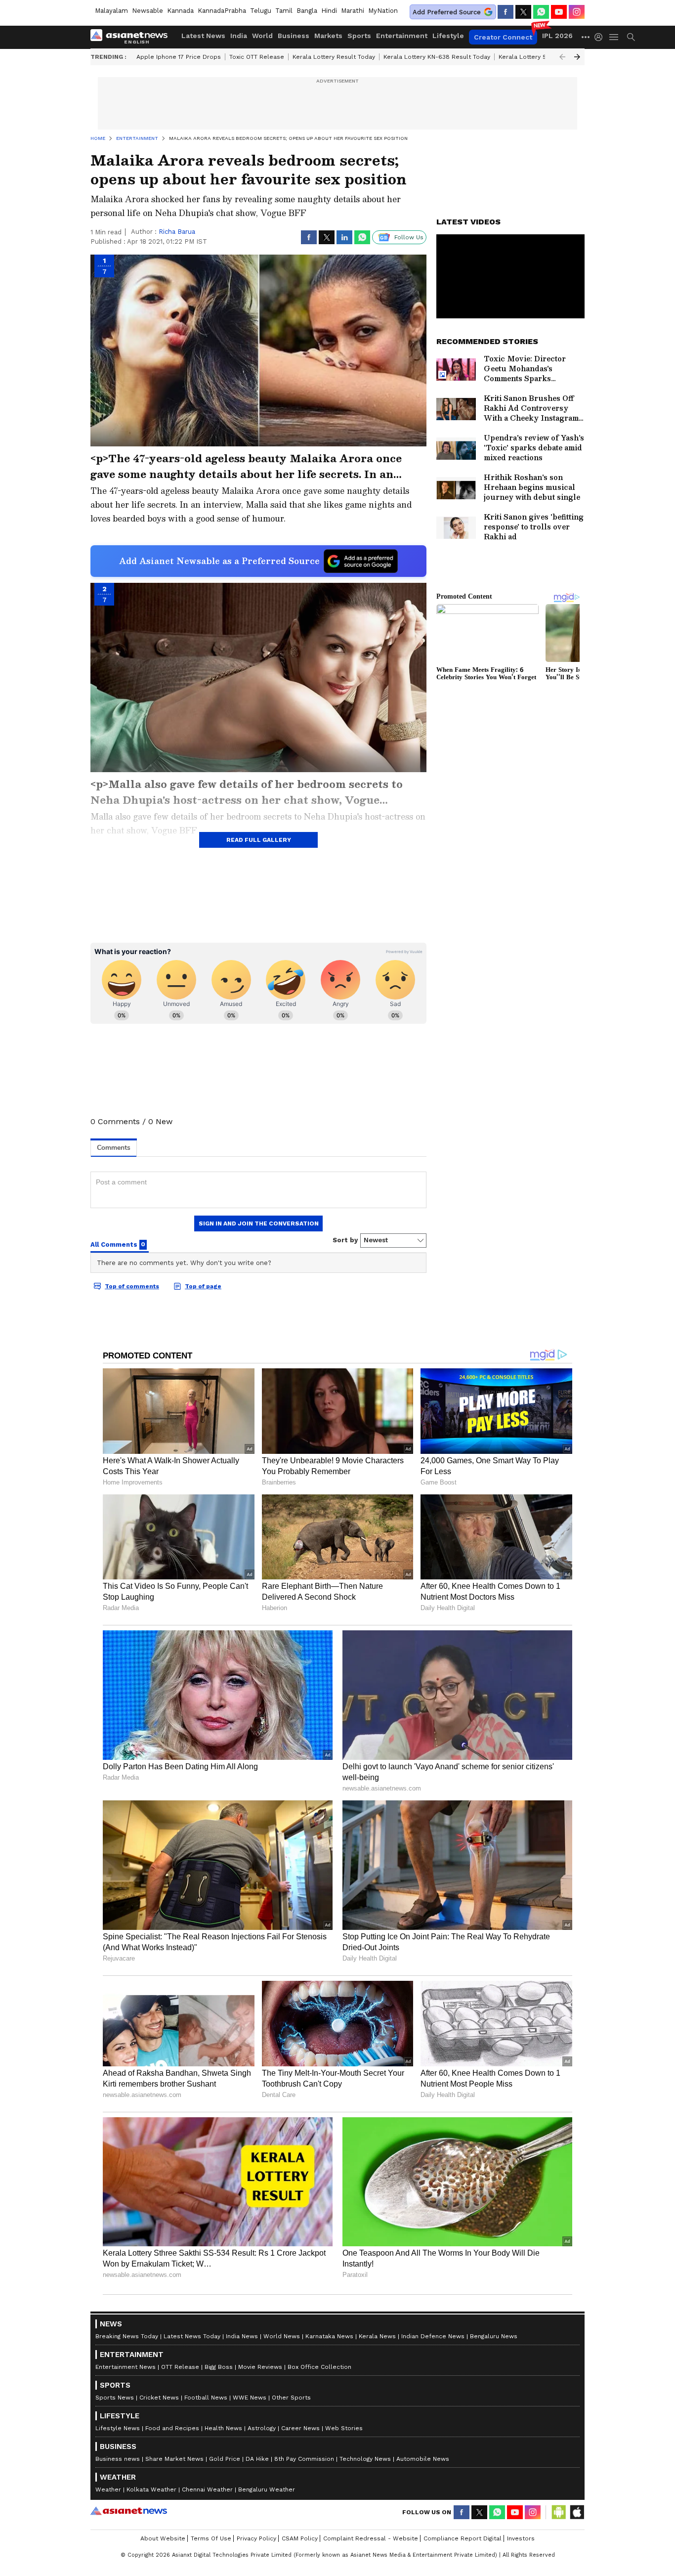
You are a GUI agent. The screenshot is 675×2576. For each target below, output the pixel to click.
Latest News (203, 36)
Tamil (284, 11)
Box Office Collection (319, 2367)
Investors (521, 2538)
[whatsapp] (541, 12)
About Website (163, 2538)
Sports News (115, 2398)
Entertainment (402, 36)
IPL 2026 (557, 36)
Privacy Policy (256, 2538)
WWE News (250, 2398)
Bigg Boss (219, 2367)
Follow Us (409, 237)
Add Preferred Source (447, 12)
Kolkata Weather (151, 2489)
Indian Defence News (433, 2336)
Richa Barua (177, 232)
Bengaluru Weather (267, 2489)
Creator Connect (503, 37)
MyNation (383, 11)
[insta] (577, 12)
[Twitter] (523, 12)
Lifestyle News (118, 2428)
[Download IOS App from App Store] (577, 2512)
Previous (562, 57)
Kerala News (377, 2336)
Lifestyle (448, 36)
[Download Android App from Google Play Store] (559, 2512)
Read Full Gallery (259, 840)
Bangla (307, 11)
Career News (300, 2428)
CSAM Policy (300, 2538)
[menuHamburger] (614, 37)
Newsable (148, 11)
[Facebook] (506, 12)
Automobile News (423, 2459)
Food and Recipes (172, 2428)
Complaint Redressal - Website (371, 2538)
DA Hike (257, 2459)
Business (294, 36)
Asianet (129, 2511)
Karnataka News (329, 2336)
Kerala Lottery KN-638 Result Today (437, 57)
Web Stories (344, 2428)
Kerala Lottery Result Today (334, 57)
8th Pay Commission (304, 2459)
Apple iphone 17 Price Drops (179, 57)
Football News (206, 2398)
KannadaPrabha (222, 11)
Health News (223, 2428)
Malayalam (111, 11)
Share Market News (174, 2459)
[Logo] (132, 37)
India (239, 36)
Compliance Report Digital (463, 2538)
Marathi (353, 11)
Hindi (329, 11)
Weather (108, 2489)
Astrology (262, 2428)
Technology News (365, 2459)
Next (577, 57)
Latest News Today (192, 2336)
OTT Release (180, 2367)
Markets (328, 36)
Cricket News (159, 2398)
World (262, 36)
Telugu (261, 11)
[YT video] (559, 12)
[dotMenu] (586, 37)
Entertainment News (126, 2367)
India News (242, 2336)
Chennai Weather (207, 2489)
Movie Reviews (260, 2367)
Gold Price (225, 2459)
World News (282, 2336)
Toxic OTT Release (257, 57)
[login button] (601, 37)
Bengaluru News (494, 2336)
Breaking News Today (127, 2336)
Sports (359, 36)
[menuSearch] (631, 37)
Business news (118, 2459)
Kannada (180, 11)
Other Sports (291, 2398)
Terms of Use (211, 2538)
